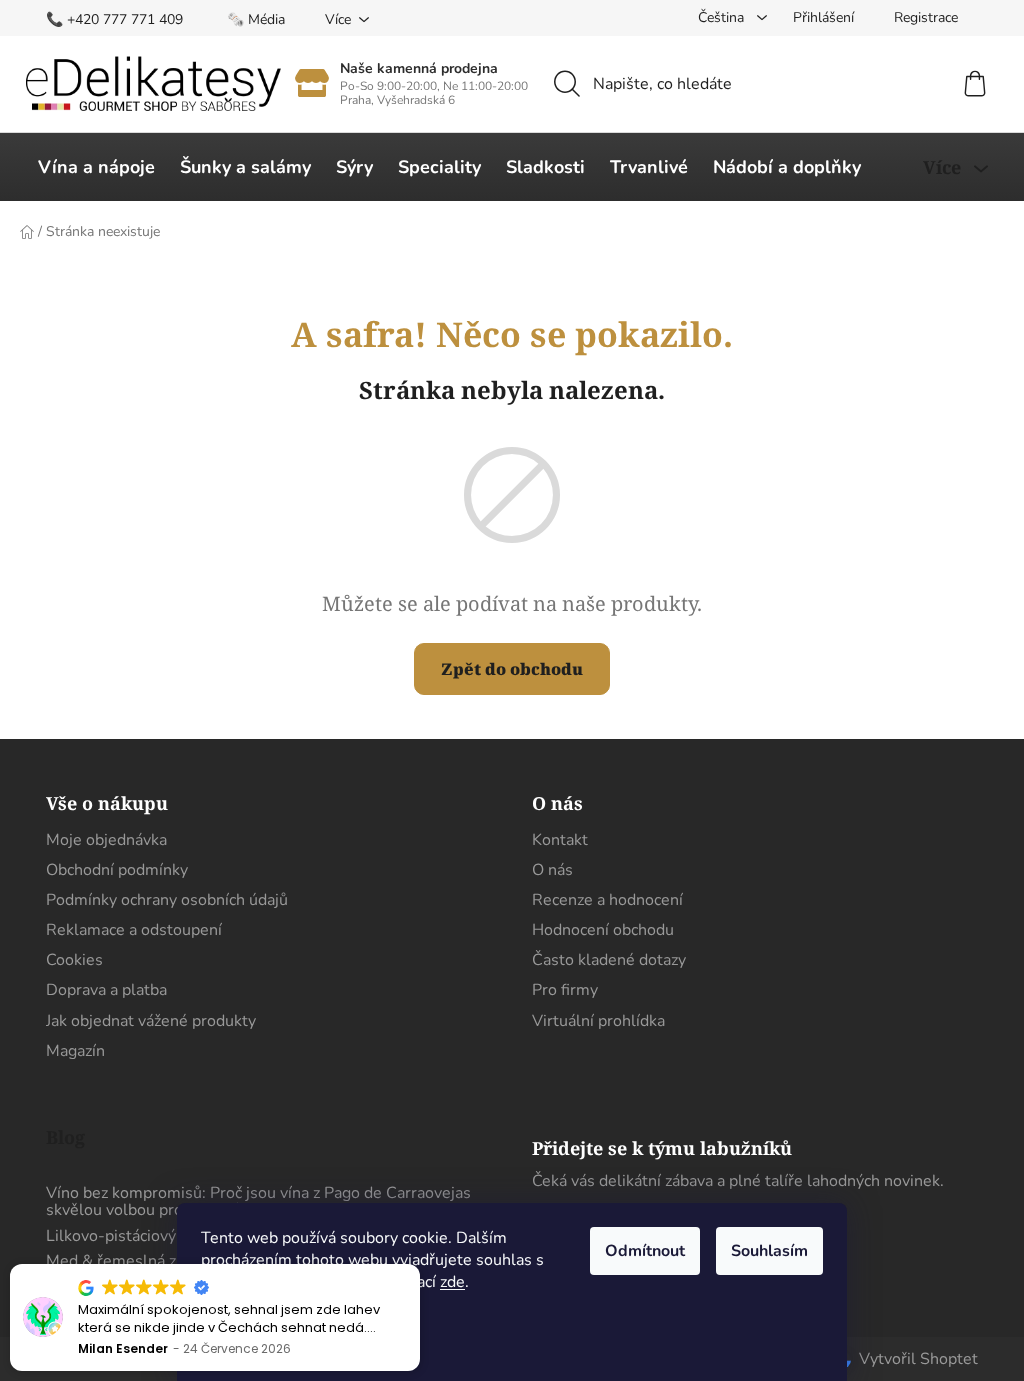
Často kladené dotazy (609, 960)
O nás (552, 870)
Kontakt (560, 840)
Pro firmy (565, 990)
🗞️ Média (256, 19)
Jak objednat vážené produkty (151, 1021)
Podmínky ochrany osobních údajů (167, 900)
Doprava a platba (106, 990)
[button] (419, 1265)
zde (452, 1282)
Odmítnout (645, 1251)
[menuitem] (96, 167)
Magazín (75, 1051)
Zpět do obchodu (512, 669)
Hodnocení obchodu (603, 930)
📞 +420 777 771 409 (114, 19)
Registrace (926, 17)
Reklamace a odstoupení (134, 930)
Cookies (74, 960)
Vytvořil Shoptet (918, 1359)
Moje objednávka (106, 840)
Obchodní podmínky (117, 870)
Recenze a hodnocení (607, 900)
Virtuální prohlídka (598, 1021)
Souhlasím (769, 1251)
